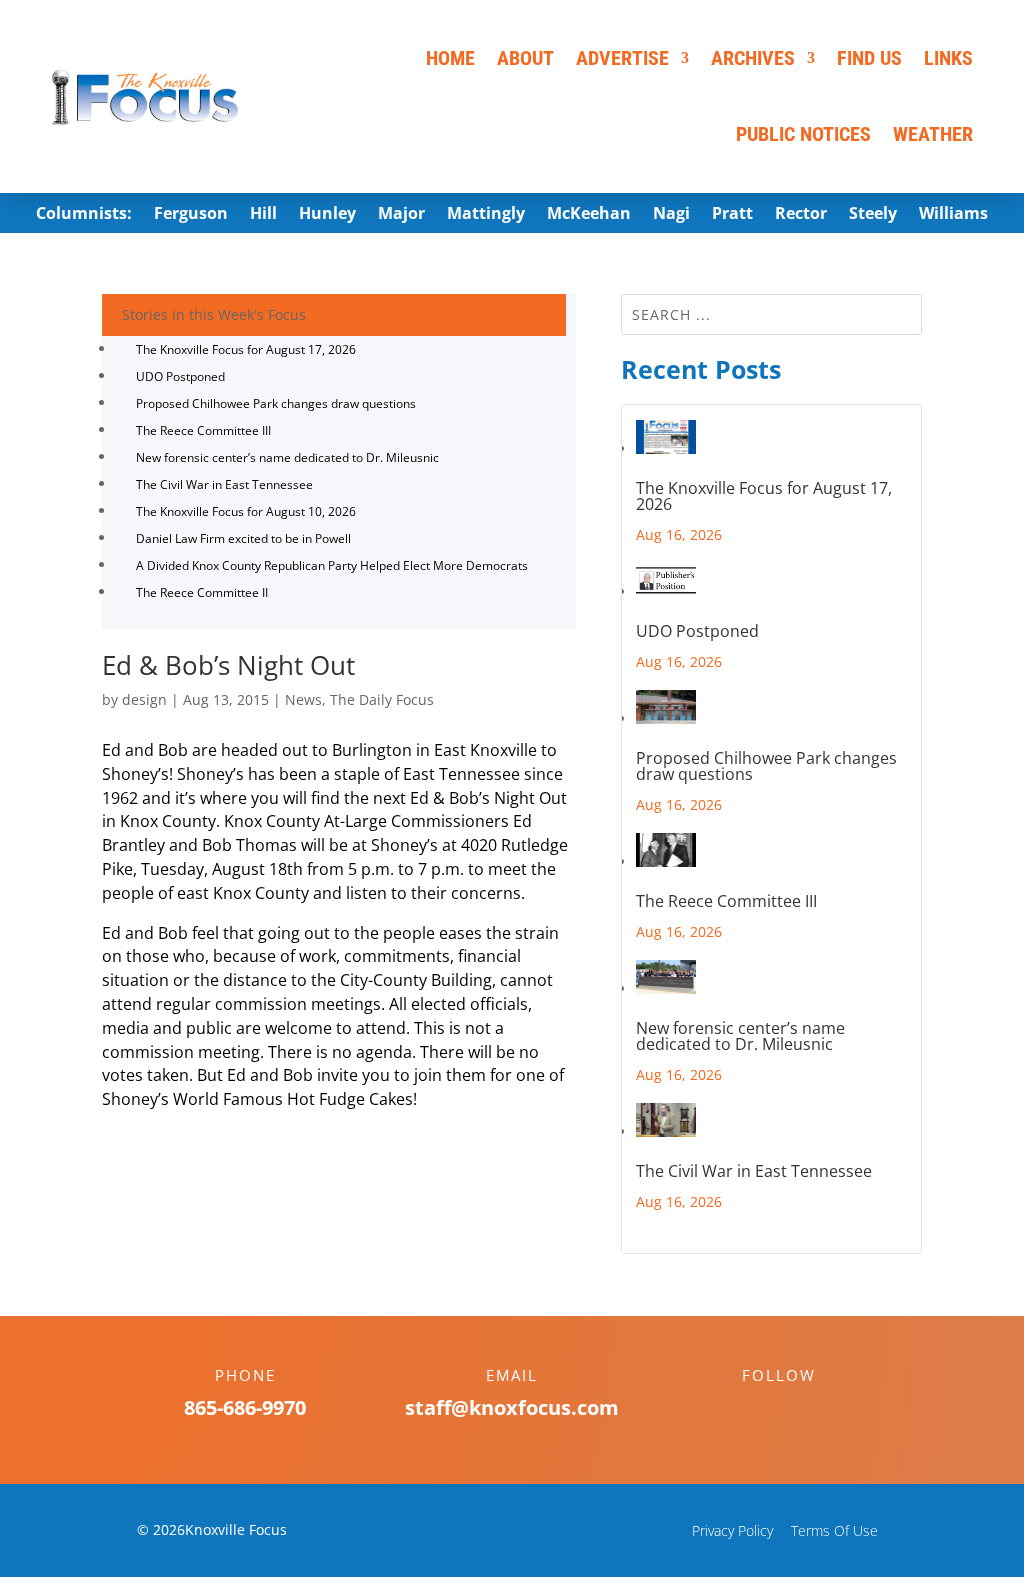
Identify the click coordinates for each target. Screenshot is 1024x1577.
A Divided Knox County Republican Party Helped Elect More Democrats (332, 565)
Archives (753, 58)
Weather (933, 134)
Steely (873, 215)
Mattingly (486, 215)
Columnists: (84, 215)
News (303, 699)
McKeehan (589, 215)
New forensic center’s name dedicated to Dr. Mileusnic (287, 457)
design (144, 699)
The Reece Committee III (203, 430)
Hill (263, 215)
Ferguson (191, 215)
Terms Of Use (834, 1530)
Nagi (671, 215)
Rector (801, 215)
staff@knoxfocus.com (512, 1407)
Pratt (732, 215)
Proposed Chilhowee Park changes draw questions (276, 403)
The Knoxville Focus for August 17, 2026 (246, 349)
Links (948, 58)
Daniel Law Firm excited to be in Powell (243, 538)
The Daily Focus (382, 699)
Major (401, 215)
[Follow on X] (799, 1410)
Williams (953, 215)
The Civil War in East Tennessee (224, 484)
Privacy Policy (732, 1530)
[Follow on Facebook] (759, 1410)
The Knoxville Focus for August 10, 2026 (246, 511)
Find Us (869, 58)
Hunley (327, 215)
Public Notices (803, 134)
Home (450, 58)
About (525, 58)
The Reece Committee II (202, 592)
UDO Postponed (180, 376)
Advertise (622, 58)
